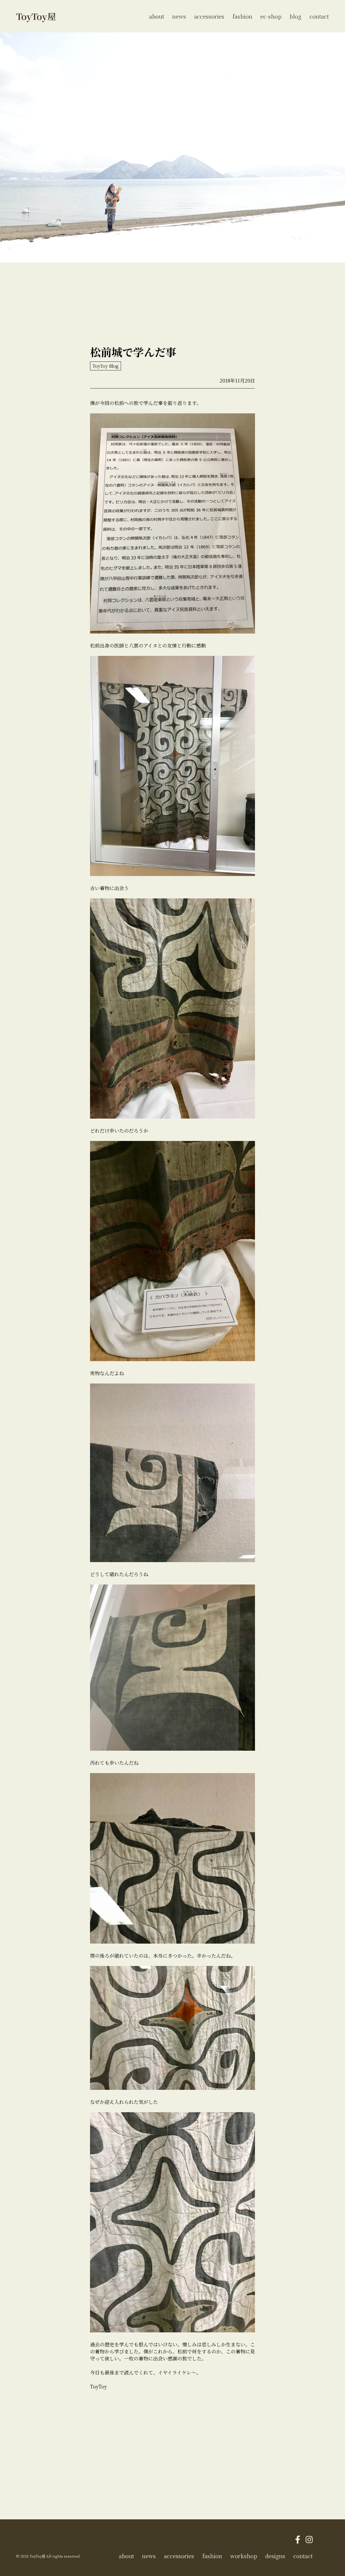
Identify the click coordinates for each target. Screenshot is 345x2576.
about (157, 16)
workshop (244, 2556)
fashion (242, 16)
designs (275, 2556)
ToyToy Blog (106, 366)
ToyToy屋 (36, 16)
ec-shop (271, 16)
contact (319, 16)
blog (295, 16)
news (179, 16)
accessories (209, 16)
